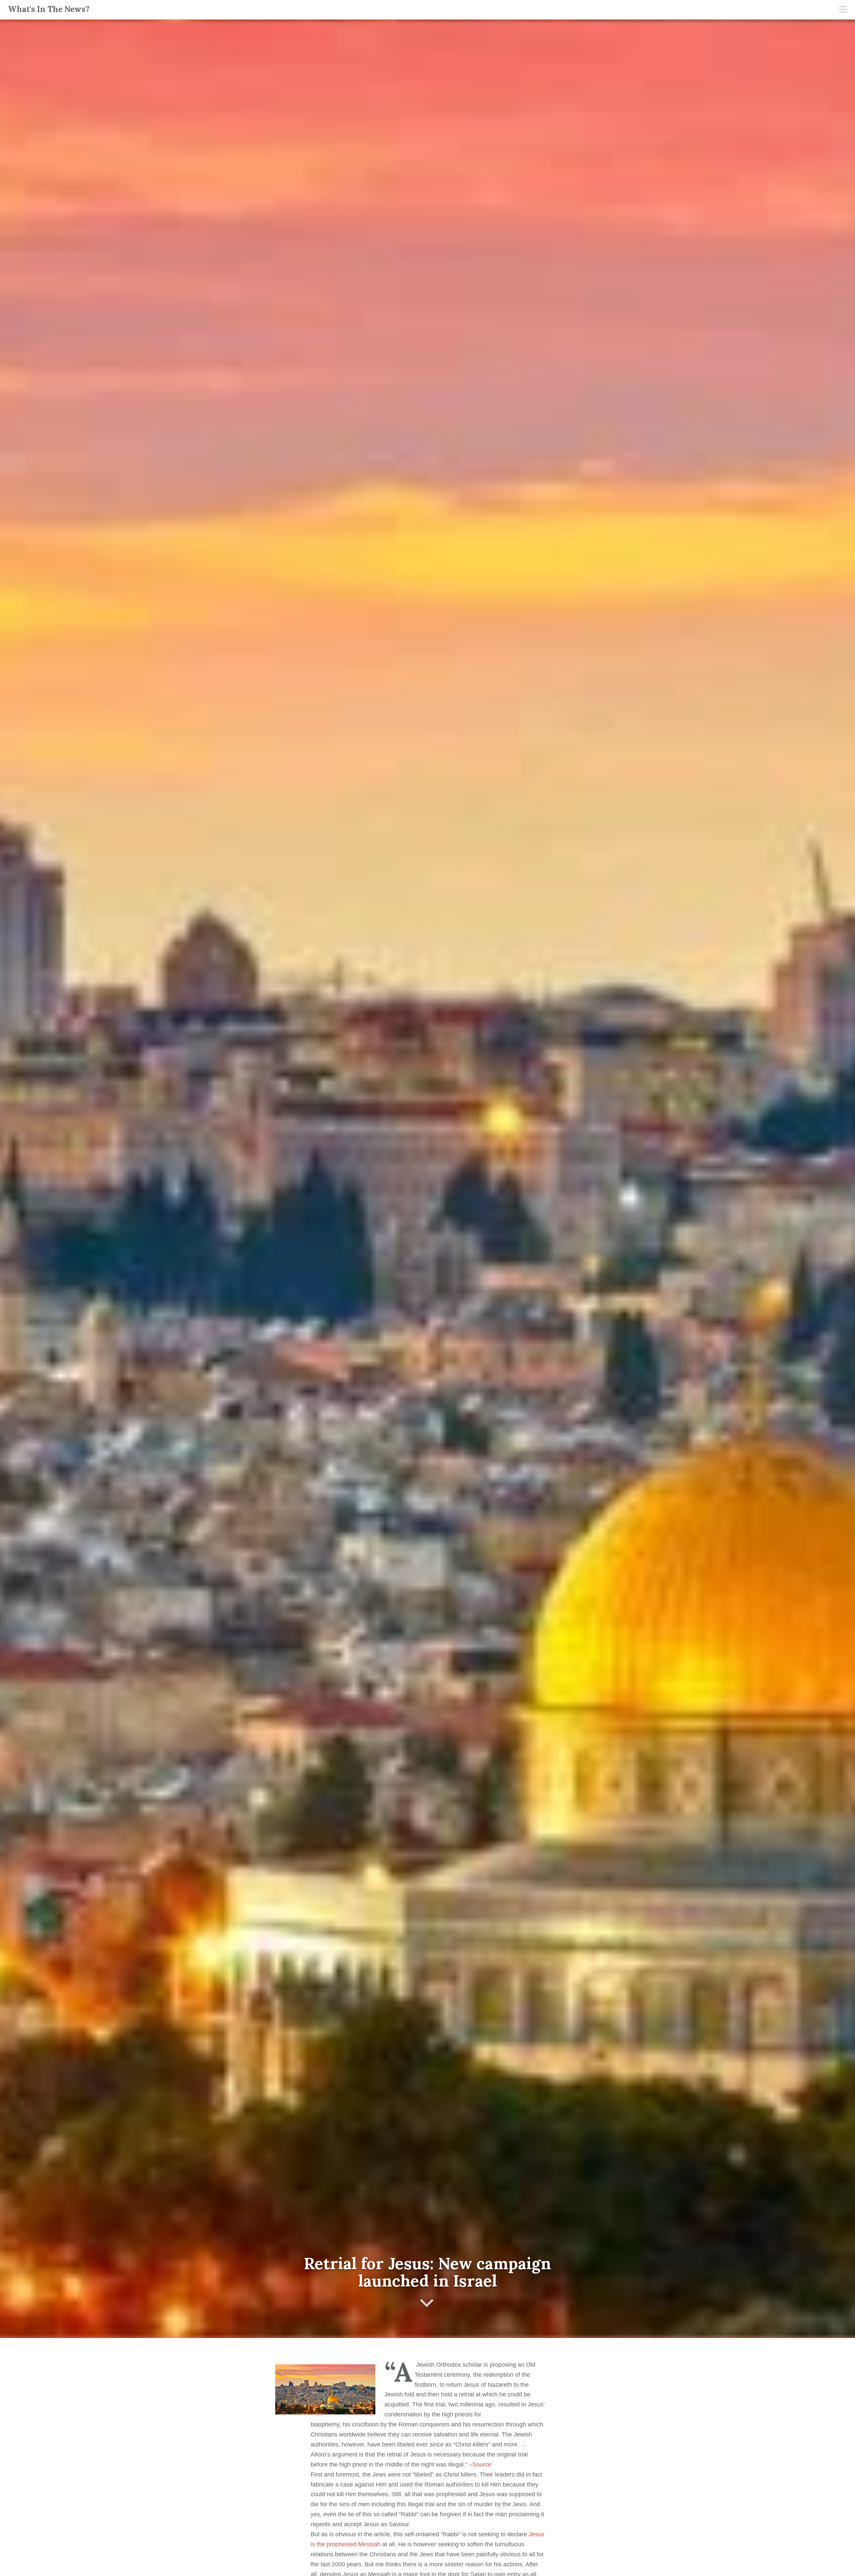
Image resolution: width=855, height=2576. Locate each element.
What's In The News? (49, 9)
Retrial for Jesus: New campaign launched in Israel (427, 2272)
